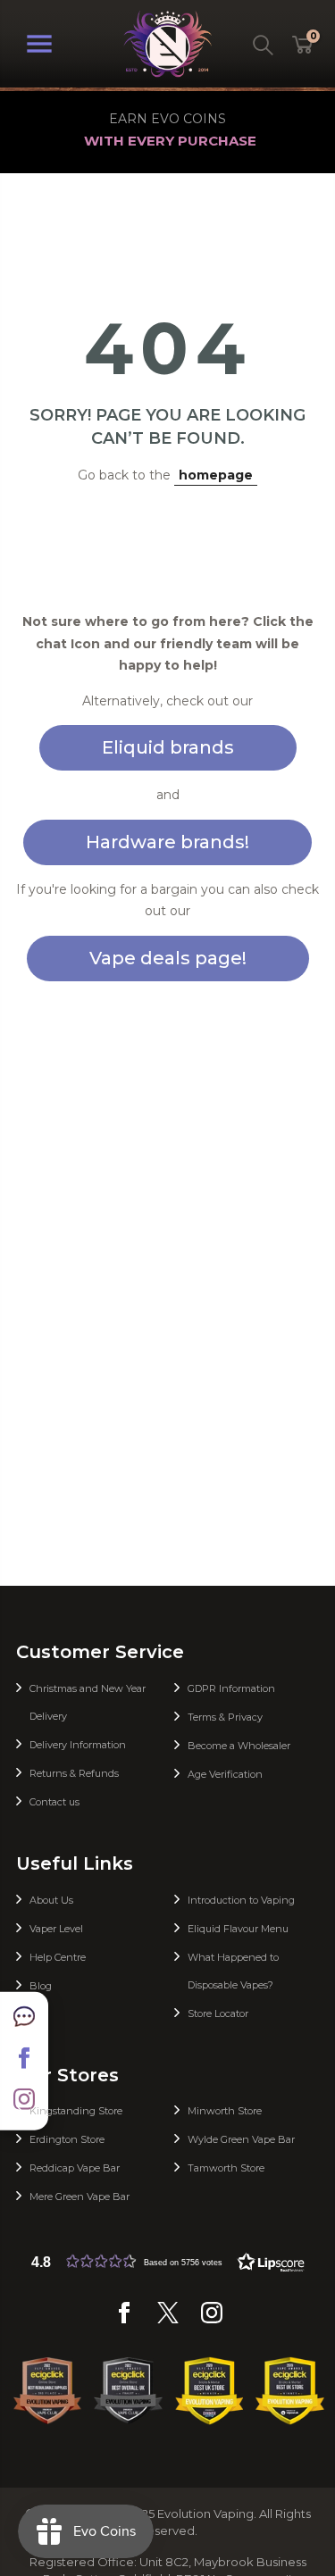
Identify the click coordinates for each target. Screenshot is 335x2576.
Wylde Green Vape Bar (241, 2139)
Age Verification (225, 1774)
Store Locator (218, 2013)
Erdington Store (67, 2139)
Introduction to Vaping (241, 1900)
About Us (51, 1900)
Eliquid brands (168, 747)
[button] (168, 2261)
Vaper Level (56, 1929)
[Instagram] (212, 2319)
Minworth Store (225, 2111)
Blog (41, 1986)
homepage (216, 475)
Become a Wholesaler (239, 1746)
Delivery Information (78, 1745)
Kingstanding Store (76, 2111)
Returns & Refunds (74, 1773)
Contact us (54, 1802)
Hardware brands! (167, 842)
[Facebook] (124, 2319)
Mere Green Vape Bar (80, 2197)
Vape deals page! (168, 958)
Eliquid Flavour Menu (238, 1929)
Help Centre (58, 1957)
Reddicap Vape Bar (75, 2168)
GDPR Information (231, 1688)
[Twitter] (168, 2319)
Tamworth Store (226, 2168)
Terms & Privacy (225, 1717)
